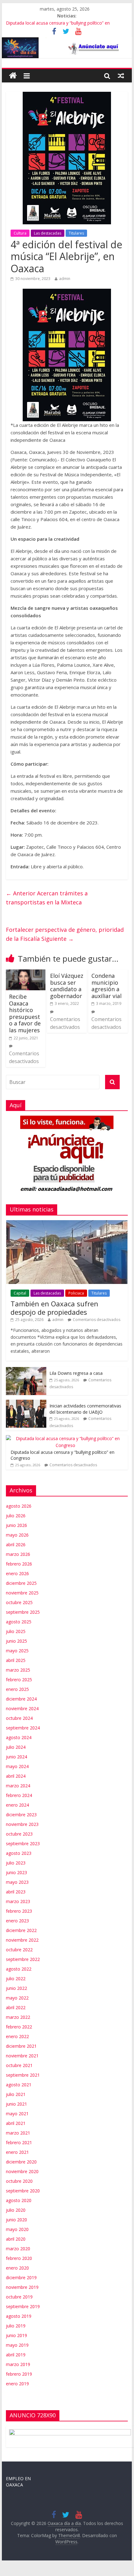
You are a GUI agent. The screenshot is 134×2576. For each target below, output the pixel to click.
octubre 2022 (19, 1950)
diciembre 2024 (21, 1699)
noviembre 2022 (22, 1940)
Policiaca (76, 1293)
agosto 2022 (19, 1969)
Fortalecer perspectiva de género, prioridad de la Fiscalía (65, 934)
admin (65, 279)
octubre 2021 (19, 2065)
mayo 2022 (17, 1998)
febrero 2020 (19, 2258)
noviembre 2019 (22, 2287)
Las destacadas (48, 233)
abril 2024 (16, 1776)
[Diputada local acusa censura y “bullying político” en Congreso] (65, 1438)
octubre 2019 (19, 2297)
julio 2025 (16, 1631)
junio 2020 (16, 2220)
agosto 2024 (19, 1737)
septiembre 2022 (23, 1959)
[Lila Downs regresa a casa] (26, 1370)
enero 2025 (17, 1689)
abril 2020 (16, 2239)
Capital (20, 1293)
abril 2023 (16, 1892)
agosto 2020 (19, 2200)
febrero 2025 (19, 1680)
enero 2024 (17, 1805)
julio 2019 (16, 2326)
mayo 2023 (17, 1882)
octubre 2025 (19, 1602)
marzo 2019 (18, 2364)
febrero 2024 (19, 1795)
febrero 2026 (19, 1564)
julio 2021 (16, 2094)
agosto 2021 (19, 2085)
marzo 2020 (18, 2249)
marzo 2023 (18, 1901)
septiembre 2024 (23, 1728)
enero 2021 (17, 2152)
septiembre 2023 (23, 1843)
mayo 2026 (17, 1535)
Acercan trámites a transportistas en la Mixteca (47, 898)
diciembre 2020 (21, 2162)
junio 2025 (16, 1641)
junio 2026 (16, 1525)
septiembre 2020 (23, 2191)
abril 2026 (16, 1545)
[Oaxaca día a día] (67, 48)
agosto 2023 (19, 1853)
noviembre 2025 (22, 1593)
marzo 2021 (18, 2133)
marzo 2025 (18, 1670)
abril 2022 (16, 2007)
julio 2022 (16, 1979)
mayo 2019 (17, 2345)
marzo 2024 (18, 1786)
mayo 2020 (17, 2229)
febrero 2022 (19, 2027)
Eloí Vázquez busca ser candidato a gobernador (67, 986)
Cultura (20, 233)
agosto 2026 (19, 1506)
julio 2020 (16, 2210)
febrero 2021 (19, 2142)
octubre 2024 (19, 1718)
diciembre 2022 (21, 1930)
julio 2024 (16, 1747)
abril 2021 (16, 2123)
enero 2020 (17, 2268)
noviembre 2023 (22, 1824)
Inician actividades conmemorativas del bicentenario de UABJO (85, 1409)
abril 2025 (16, 1660)
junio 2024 (16, 1757)
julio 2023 (16, 1863)
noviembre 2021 (22, 2056)
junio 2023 (16, 1872)
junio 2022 (16, 1988)
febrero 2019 (19, 2374)
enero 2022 (17, 2036)
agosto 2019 (19, 2316)
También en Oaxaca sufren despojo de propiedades (54, 1308)
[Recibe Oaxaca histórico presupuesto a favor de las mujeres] (26, 973)
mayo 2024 (17, 1766)
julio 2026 (16, 1516)
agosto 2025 (19, 1622)
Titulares (76, 233)
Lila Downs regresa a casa (76, 1373)
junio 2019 (16, 2335)
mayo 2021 (17, 2114)
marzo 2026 (18, 1554)
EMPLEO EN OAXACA (18, 2482)
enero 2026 (17, 1573)
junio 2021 (16, 2104)
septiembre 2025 (23, 1612)
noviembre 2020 (22, 2171)
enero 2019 (17, 2384)
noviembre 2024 (22, 1708)
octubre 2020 (19, 2181)
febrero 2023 (19, 1911)
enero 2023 (17, 1921)
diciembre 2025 (21, 1583)
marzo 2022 (18, 2017)
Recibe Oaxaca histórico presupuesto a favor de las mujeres (25, 1013)
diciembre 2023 (21, 1815)
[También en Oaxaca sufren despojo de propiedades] (67, 1223)
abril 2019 (16, 2355)
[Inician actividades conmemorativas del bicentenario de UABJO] (26, 1403)
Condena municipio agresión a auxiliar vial (106, 986)
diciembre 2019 (21, 2277)
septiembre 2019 (23, 2306)
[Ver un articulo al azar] (121, 76)
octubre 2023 (19, 1834)
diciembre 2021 (21, 2046)
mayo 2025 (17, 1651)
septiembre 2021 (23, 2075)
